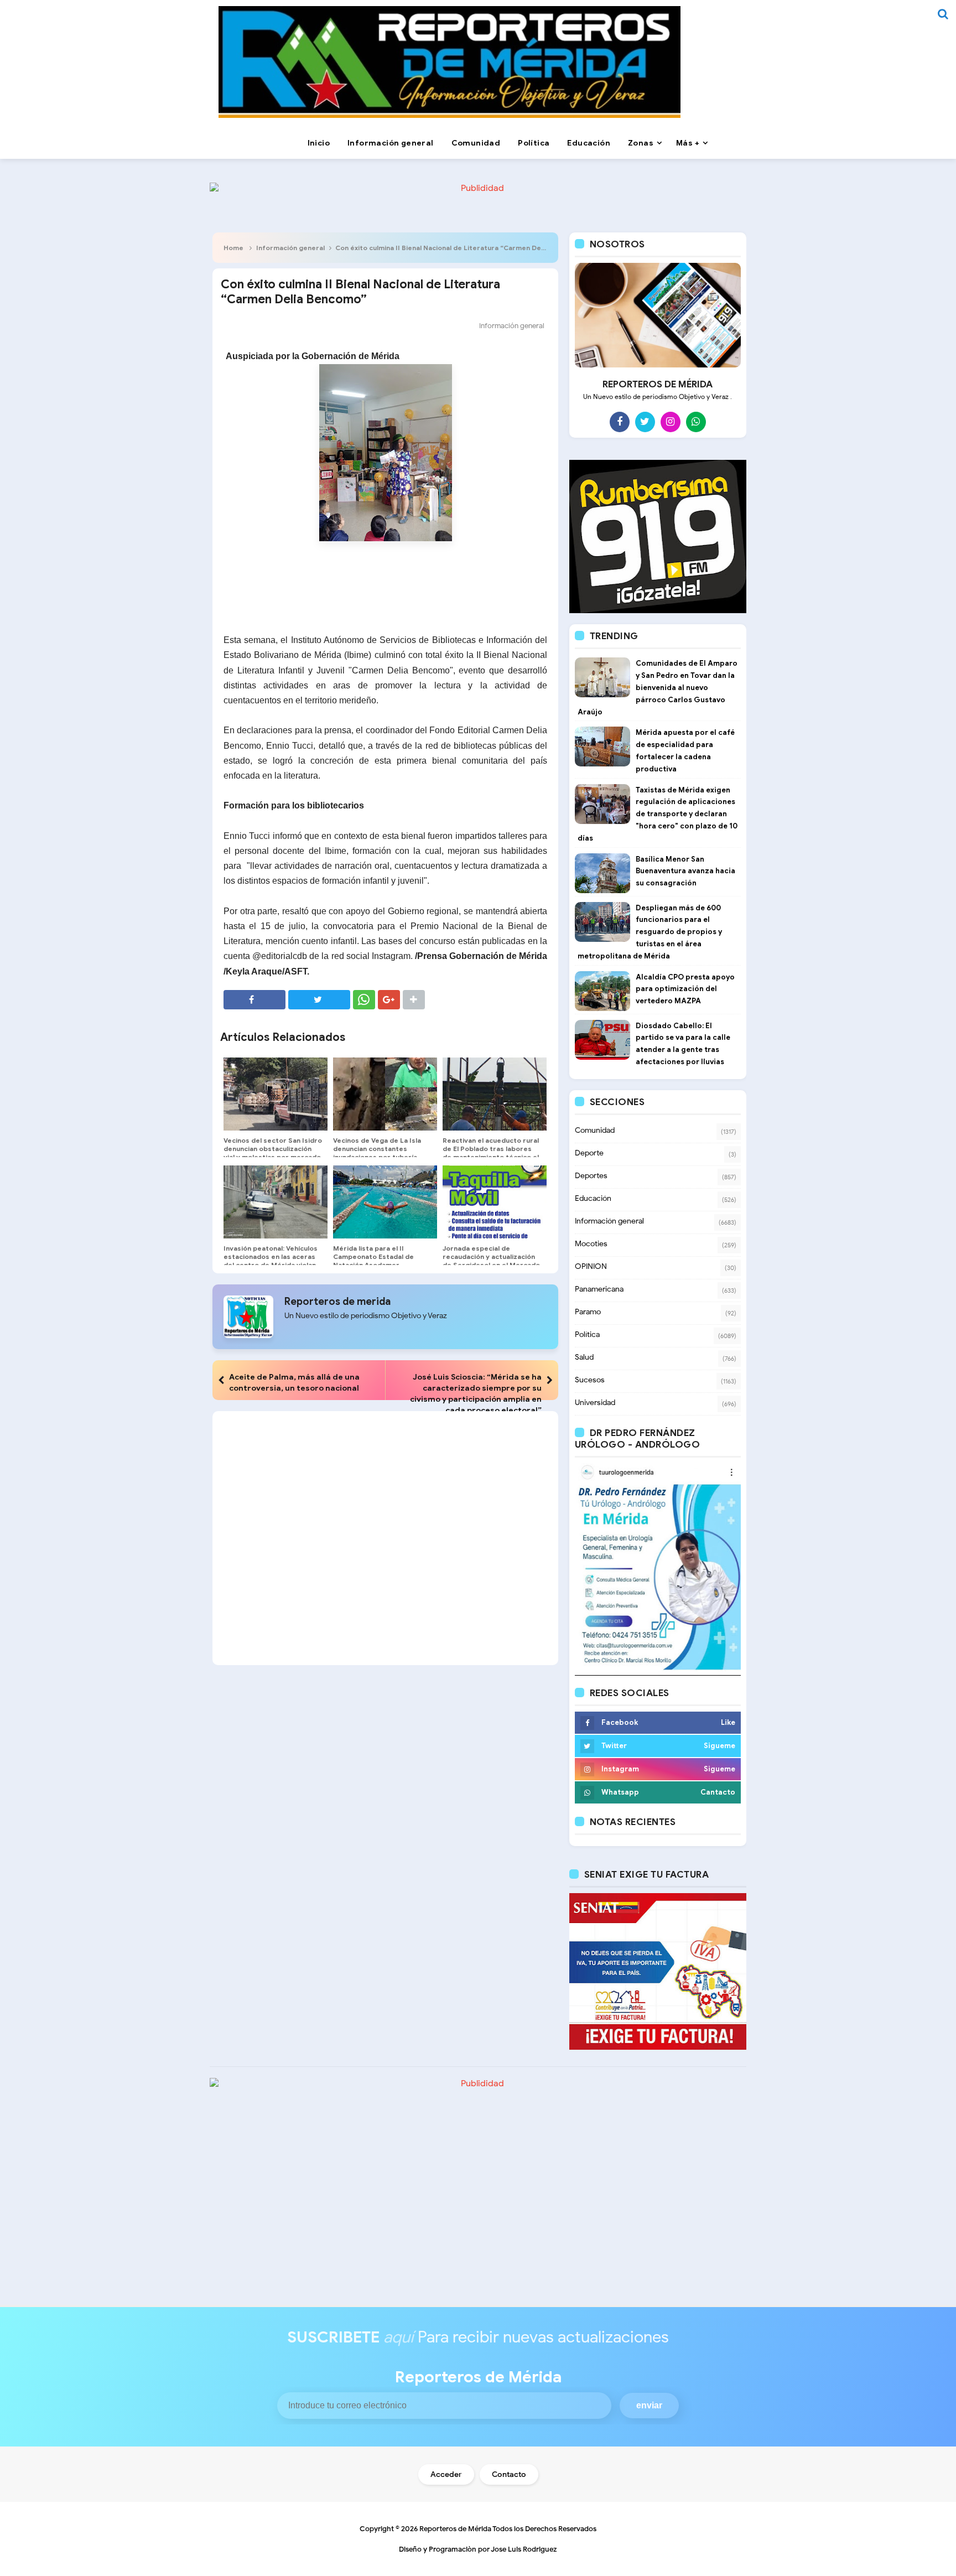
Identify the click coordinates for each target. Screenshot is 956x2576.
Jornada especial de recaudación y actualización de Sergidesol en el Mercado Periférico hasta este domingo (491, 1265)
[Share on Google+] (389, 1000)
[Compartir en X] (319, 1000)
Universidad (595, 1403)
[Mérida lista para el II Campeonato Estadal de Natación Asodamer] (385, 1202)
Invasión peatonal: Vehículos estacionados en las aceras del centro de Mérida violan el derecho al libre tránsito (271, 1261)
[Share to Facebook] (254, 1000)
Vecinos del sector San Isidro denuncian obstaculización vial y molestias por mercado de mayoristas (273, 1153)
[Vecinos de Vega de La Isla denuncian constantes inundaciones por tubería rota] (385, 1094)
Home (233, 248)
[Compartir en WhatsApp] (364, 1000)
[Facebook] (620, 422)
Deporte (589, 1153)
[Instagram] (671, 422)
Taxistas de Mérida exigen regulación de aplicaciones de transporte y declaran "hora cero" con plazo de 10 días (658, 814)
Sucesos (590, 1380)
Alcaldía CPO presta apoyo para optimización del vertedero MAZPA (685, 989)
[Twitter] (645, 422)
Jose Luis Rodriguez (524, 2549)
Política (587, 1334)
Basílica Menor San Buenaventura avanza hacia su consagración (685, 871)
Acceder (446, 2474)
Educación (593, 1198)
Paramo (588, 1312)
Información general (290, 248)
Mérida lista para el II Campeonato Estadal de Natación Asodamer (373, 1256)
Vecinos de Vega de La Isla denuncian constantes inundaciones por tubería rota (377, 1153)
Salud (584, 1357)
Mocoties (591, 1244)
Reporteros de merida (337, 1302)
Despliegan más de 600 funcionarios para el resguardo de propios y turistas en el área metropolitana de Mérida (650, 932)
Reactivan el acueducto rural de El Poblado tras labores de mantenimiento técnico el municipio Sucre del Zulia (491, 1153)
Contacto (509, 2474)
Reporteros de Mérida (455, 2529)
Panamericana (599, 1289)
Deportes (591, 1176)
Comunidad (595, 1130)
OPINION (591, 1266)
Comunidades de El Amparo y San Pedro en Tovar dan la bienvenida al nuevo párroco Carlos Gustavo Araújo (658, 687)
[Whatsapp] (696, 422)
